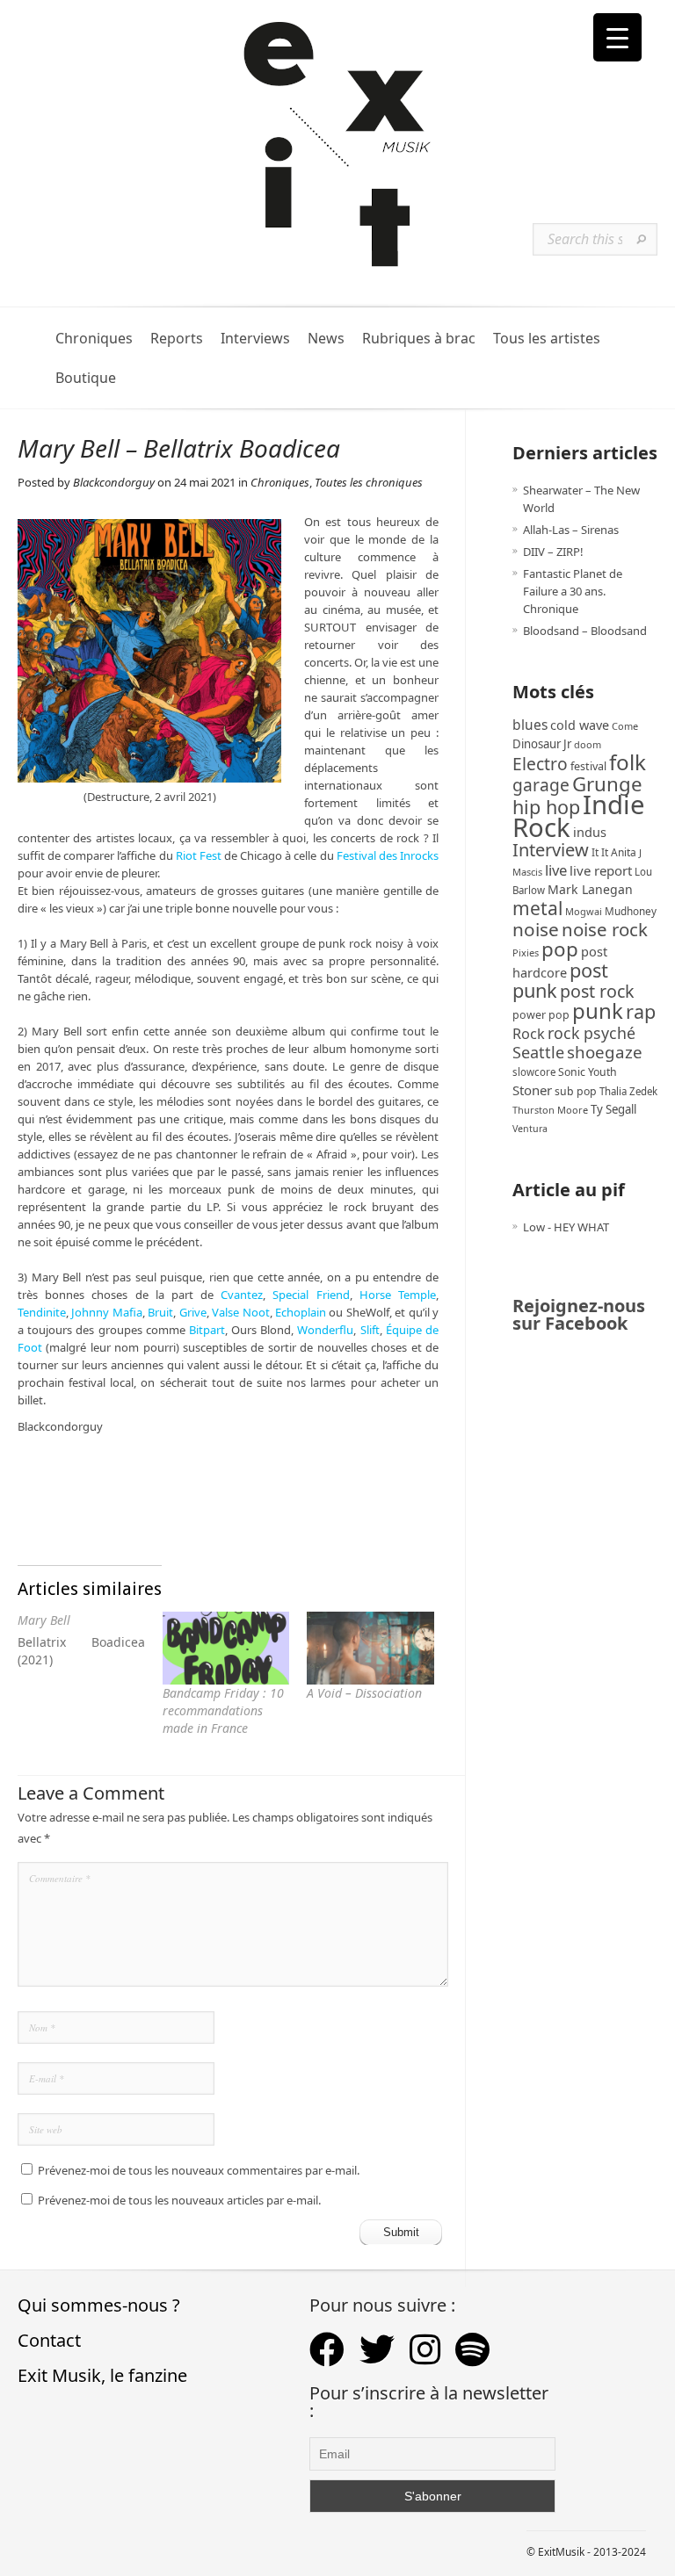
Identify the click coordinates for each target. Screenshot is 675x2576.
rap (641, 1011)
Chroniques (94, 339)
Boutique (86, 378)
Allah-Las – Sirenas (571, 530)
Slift (370, 1330)
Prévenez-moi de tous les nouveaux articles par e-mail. (179, 2200)
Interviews (255, 339)
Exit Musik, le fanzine (102, 2375)
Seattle (538, 1052)
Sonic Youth (588, 1072)
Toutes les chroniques (369, 482)
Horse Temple (398, 1295)
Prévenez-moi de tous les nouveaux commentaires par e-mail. (199, 2170)
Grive (193, 1312)
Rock (529, 1034)
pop (560, 949)
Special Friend (311, 1295)
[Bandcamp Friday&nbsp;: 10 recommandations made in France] (226, 1648)
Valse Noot (240, 1312)
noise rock (605, 929)
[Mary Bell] (90, 1645)
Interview (551, 850)
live (556, 870)
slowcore (534, 1072)
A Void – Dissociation (364, 1693)
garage (541, 785)
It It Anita (614, 852)
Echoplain (301, 1312)
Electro (540, 764)
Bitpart (207, 1330)
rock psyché (592, 1033)
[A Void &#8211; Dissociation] (370, 1648)
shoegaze (605, 1052)
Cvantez (242, 1295)
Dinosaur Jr (542, 744)
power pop (541, 1015)
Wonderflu (325, 1330)
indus (590, 832)
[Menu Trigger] (617, 37)
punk (598, 1010)
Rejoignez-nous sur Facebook (579, 1314)
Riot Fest (199, 855)
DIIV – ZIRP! (553, 552)
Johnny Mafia (106, 1312)
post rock (597, 991)
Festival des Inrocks (388, 855)
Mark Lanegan (590, 889)
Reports (177, 339)
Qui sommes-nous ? (99, 2305)
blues (530, 725)
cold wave (580, 725)
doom (588, 744)
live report (601, 870)
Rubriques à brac (419, 339)
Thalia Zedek (628, 1091)
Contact (49, 2340)
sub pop (576, 1091)
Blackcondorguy (114, 482)
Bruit (160, 1312)
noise (536, 929)
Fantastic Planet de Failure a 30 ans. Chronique (573, 591)
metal (537, 908)
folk (628, 762)
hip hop (546, 807)
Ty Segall (613, 1109)
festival (588, 766)
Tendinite (42, 1312)
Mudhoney (631, 911)
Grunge (607, 784)
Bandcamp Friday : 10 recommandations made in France (223, 1710)
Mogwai (584, 911)
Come (625, 726)
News (326, 339)
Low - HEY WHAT (566, 1227)
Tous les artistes (547, 339)
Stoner (532, 1090)
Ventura (530, 1129)
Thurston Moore (550, 1110)
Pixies (526, 952)
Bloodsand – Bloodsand (585, 631)
